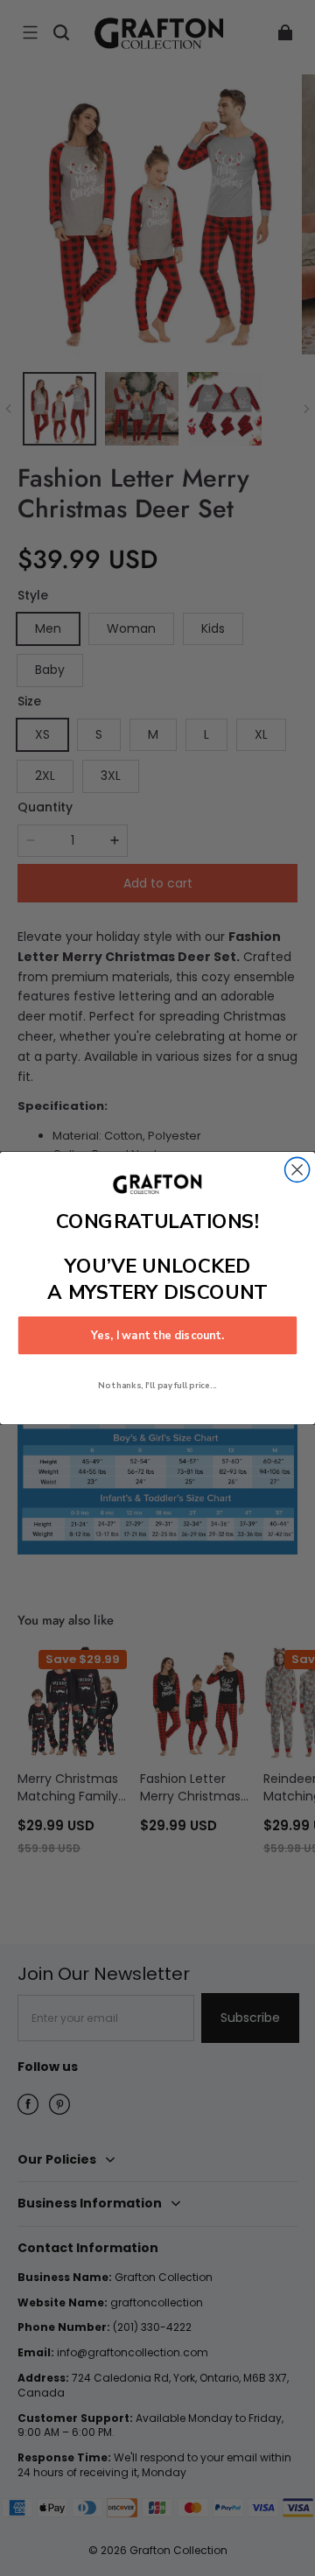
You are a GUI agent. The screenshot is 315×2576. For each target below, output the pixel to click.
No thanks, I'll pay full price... (157, 1386)
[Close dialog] (297, 1169)
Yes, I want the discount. (157, 1336)
